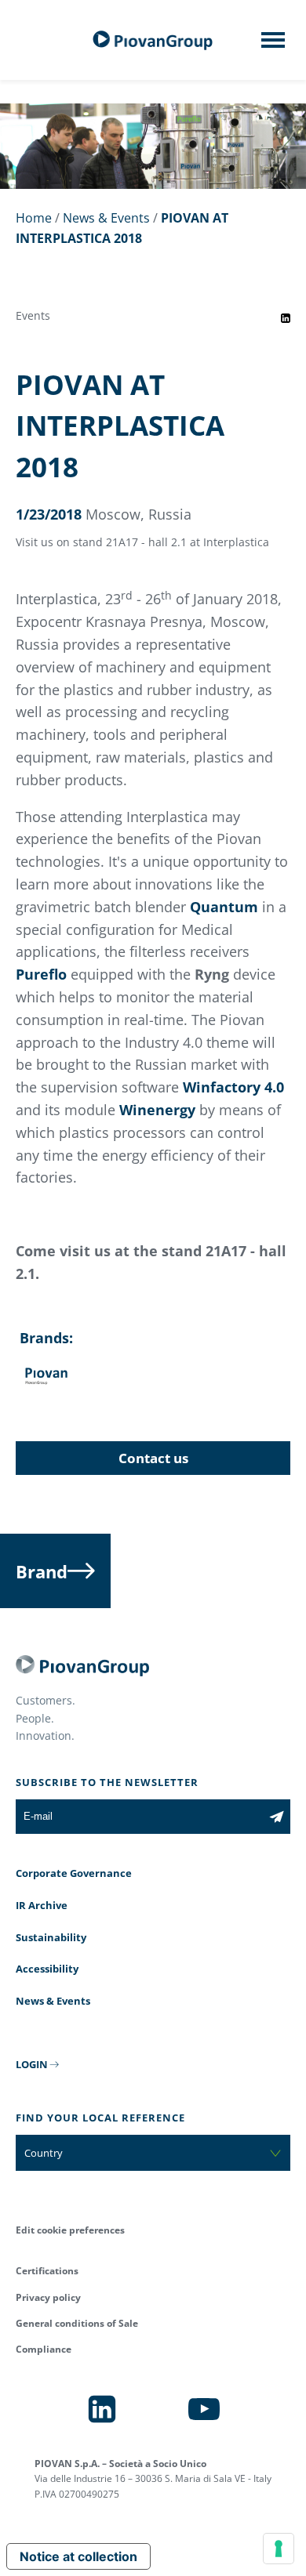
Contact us (153, 1458)
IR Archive (42, 1905)
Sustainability (51, 1937)
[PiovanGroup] (153, 40)
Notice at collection (78, 2556)
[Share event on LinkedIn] (286, 318)
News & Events (106, 218)
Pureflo (43, 974)
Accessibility (47, 1969)
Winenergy (157, 1110)
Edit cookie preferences (70, 2230)
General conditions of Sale (77, 2323)
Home (34, 218)
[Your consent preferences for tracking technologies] (279, 2549)
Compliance (44, 2349)
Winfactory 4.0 (233, 1087)
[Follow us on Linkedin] (102, 2409)
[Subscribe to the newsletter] (277, 1817)
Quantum (226, 907)
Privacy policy (48, 2297)
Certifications (47, 2271)
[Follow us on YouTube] (204, 2409)
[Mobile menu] (273, 45)
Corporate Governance (74, 1873)
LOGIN (32, 2064)
